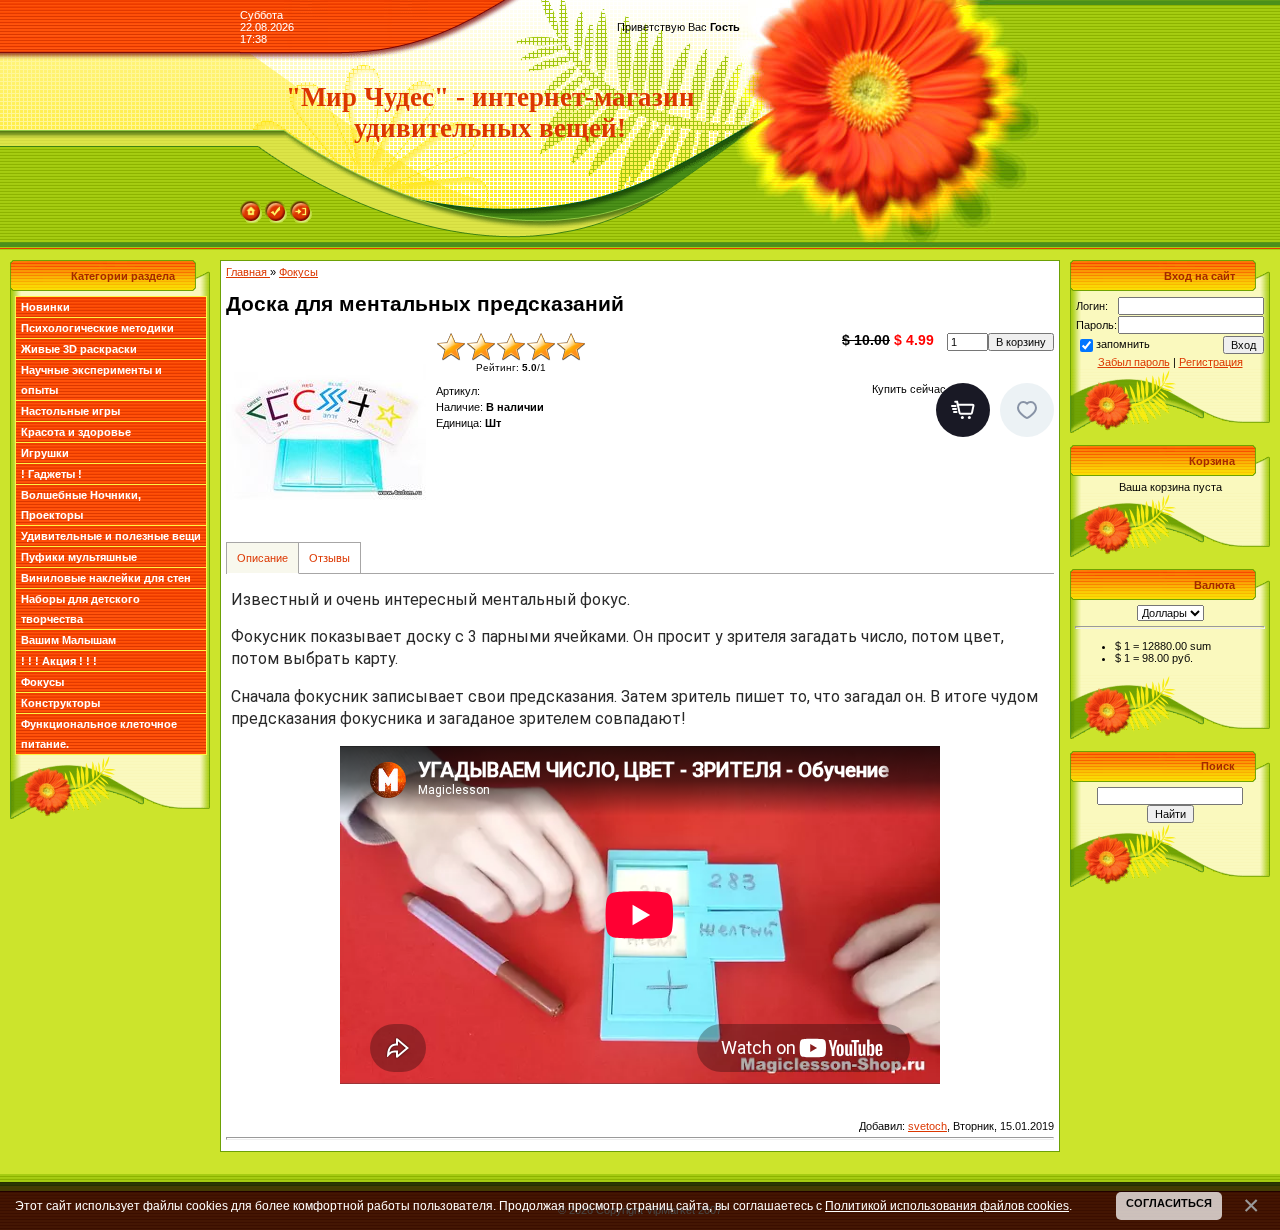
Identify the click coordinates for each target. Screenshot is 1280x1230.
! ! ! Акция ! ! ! (59, 661)
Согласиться (1169, 1203)
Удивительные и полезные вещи (111, 536)
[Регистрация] (276, 207)
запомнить (1123, 344)
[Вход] (301, 207)
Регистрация (1211, 362)
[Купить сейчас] (963, 410)
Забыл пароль (1134, 362)
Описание (262, 558)
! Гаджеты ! (51, 474)
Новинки (45, 307)
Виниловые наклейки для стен (106, 578)
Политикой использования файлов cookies (947, 1205)
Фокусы (42, 682)
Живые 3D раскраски (79, 349)
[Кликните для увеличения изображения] (326, 432)
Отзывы (329, 558)
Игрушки (45, 453)
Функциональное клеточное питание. (99, 734)
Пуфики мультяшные (79, 557)
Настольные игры (70, 411)
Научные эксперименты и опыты (91, 380)
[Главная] (251, 207)
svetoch (927, 1126)
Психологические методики (97, 328)
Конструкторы (60, 703)
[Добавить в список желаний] (1027, 410)
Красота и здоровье (76, 432)
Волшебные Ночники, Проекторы (81, 505)
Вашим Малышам (68, 640)
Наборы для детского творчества (80, 609)
